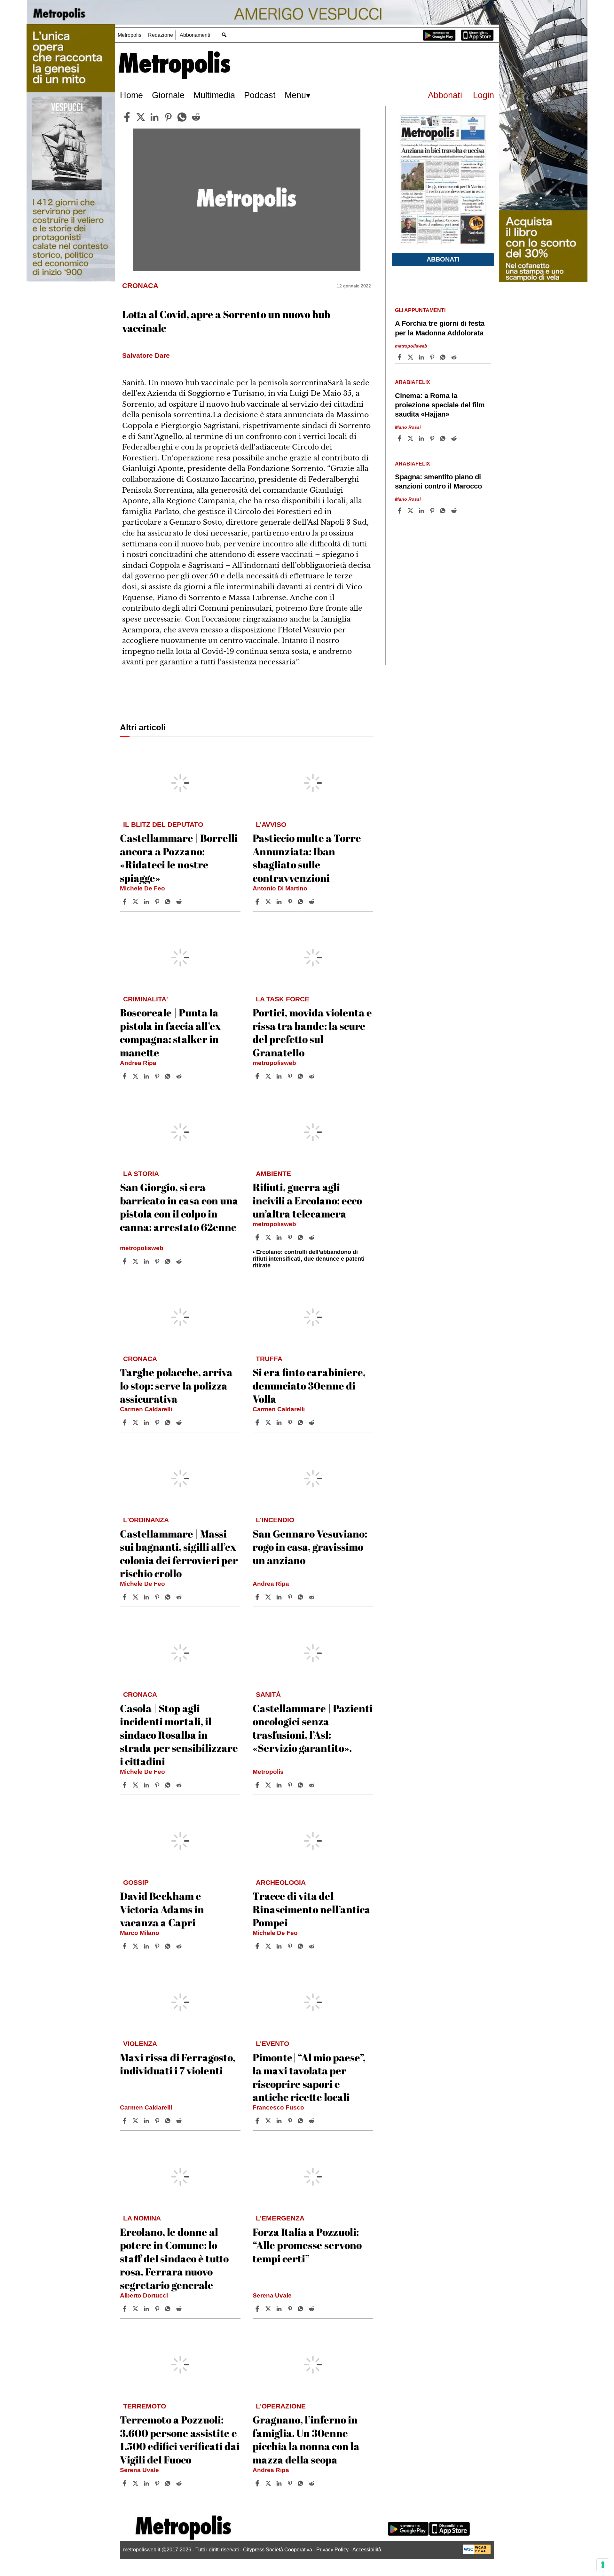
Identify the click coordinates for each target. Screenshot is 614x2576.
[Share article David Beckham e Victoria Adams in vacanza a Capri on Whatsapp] (169, 1946)
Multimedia (214, 95)
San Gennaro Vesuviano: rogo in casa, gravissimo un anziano (310, 1547)
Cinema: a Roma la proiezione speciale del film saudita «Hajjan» (440, 405)
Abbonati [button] (443, 259)
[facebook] (127, 117)
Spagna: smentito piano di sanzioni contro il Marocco (438, 482)
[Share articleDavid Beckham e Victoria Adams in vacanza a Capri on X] (136, 1946)
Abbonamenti (195, 35)
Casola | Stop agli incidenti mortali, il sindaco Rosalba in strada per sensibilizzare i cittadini (179, 1735)
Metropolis (130, 35)
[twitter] (141, 117)
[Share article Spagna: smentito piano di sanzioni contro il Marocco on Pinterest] (433, 511)
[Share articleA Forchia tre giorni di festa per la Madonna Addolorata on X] (411, 357)
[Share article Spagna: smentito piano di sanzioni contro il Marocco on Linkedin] (422, 511)
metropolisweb (274, 1063)
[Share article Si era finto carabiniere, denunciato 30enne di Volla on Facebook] (258, 1422)
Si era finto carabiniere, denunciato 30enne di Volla (309, 1385)
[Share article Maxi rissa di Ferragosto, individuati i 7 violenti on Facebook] (125, 2121)
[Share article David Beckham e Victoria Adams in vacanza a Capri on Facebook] (125, 1946)
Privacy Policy (332, 2550)
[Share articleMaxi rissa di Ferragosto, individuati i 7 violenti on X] (136, 2121)
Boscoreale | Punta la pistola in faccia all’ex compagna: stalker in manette (170, 1032)
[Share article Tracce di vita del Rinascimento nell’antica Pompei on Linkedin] (280, 1946)
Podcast (260, 95)
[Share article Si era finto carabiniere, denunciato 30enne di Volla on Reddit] (312, 1422)
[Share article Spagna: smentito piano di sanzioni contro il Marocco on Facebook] (400, 511)
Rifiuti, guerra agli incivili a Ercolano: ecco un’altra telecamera (307, 1200)
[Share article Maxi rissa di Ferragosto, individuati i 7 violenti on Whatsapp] (169, 2121)
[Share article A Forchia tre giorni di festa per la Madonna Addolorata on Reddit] (455, 357)
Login (484, 95)
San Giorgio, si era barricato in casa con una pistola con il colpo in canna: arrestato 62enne (179, 1207)
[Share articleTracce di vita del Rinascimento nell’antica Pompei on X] (269, 1946)
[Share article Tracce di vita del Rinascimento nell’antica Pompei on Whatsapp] (302, 1946)
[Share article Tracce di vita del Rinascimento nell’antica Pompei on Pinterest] (291, 1946)
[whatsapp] (182, 117)
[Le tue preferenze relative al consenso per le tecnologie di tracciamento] (603, 2565)
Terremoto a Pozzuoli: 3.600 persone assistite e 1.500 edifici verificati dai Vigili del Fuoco (180, 2439)
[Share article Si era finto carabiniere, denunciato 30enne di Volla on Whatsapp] (302, 1422)
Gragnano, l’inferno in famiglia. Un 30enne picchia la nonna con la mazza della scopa (306, 2439)
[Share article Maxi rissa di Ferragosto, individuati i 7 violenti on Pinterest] (158, 2121)
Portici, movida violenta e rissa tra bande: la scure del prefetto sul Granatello (312, 1032)
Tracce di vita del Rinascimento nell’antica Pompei (311, 1909)
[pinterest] (168, 117)
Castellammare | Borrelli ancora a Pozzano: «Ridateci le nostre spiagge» (179, 858)
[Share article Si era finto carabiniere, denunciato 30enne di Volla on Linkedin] (280, 1422)
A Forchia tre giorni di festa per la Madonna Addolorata (440, 328)
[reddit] (196, 117)
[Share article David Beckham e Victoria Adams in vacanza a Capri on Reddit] (180, 1946)
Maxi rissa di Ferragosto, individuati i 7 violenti (178, 2064)
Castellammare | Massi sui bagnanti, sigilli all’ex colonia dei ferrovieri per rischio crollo (179, 1554)
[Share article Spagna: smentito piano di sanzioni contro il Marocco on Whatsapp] (444, 511)
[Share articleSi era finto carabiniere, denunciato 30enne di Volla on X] (269, 1422)
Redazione (161, 35)
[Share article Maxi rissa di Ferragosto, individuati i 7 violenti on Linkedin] (147, 2121)
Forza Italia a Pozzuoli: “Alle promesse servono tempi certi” (307, 2245)
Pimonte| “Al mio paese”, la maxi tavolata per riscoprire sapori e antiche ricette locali (309, 2077)
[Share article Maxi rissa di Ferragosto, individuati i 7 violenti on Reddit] (180, 2121)
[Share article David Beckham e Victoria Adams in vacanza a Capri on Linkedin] (147, 1946)
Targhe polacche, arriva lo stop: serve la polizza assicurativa (176, 1385)
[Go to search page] (224, 35)
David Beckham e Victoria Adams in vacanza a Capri (162, 1909)
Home (131, 95)
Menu (295, 95)
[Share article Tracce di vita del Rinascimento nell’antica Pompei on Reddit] (312, 1946)
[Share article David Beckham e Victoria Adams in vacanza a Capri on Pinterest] (158, 1946)
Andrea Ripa (138, 1063)
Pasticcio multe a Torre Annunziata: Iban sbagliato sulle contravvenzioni (307, 858)
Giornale (168, 95)
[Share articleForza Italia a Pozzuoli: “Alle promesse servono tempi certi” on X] (269, 2309)
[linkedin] (154, 117)
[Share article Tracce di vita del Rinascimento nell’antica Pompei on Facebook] (258, 1946)
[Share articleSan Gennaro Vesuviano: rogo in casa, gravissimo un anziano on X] (269, 1597)
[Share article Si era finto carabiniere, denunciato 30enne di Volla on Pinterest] (291, 1422)
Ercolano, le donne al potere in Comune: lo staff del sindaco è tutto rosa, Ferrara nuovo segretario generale (174, 2258)
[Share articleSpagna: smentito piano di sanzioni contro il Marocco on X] (411, 511)
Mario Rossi (408, 427)
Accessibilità (367, 2550)
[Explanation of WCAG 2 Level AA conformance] (477, 2553)
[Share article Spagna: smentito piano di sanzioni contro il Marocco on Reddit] (455, 511)
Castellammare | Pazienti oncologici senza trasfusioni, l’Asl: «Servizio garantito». (313, 1728)
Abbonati (445, 95)
